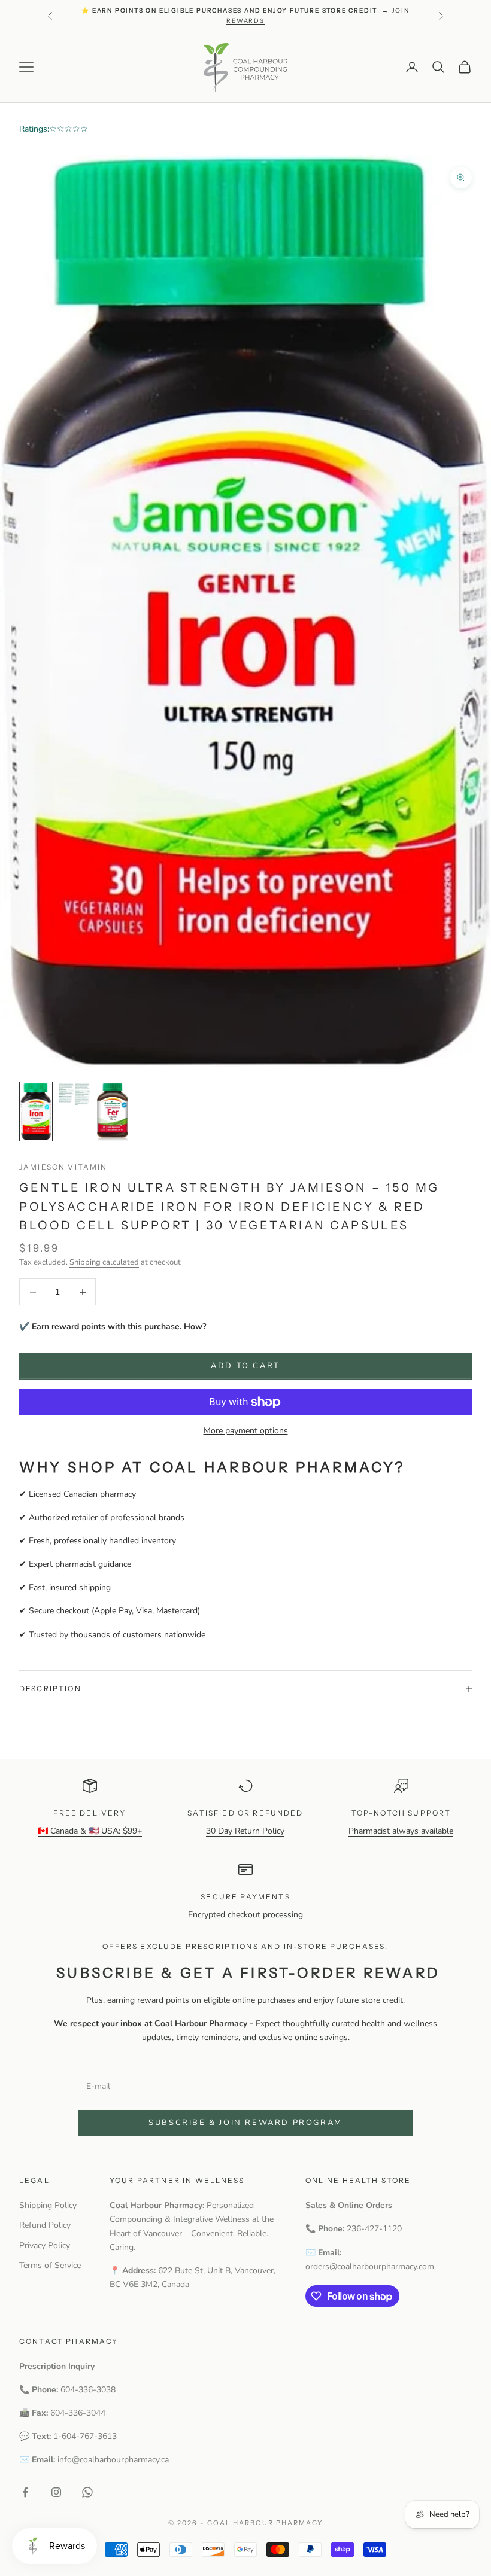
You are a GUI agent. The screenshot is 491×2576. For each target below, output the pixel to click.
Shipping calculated (104, 1262)
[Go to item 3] (113, 1112)
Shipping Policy (48, 2205)
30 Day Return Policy (245, 1831)
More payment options (246, 1431)
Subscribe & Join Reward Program (245, 2123)
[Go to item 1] (36, 1112)
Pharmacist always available (401, 1831)
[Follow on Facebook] (25, 2492)
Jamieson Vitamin (63, 1167)
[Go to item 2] (74, 1094)
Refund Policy (45, 2225)
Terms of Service (50, 2265)
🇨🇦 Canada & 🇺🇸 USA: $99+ (90, 1831)
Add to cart (245, 1366)
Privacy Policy (45, 2245)
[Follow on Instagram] (56, 2492)
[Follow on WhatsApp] (87, 2492)
